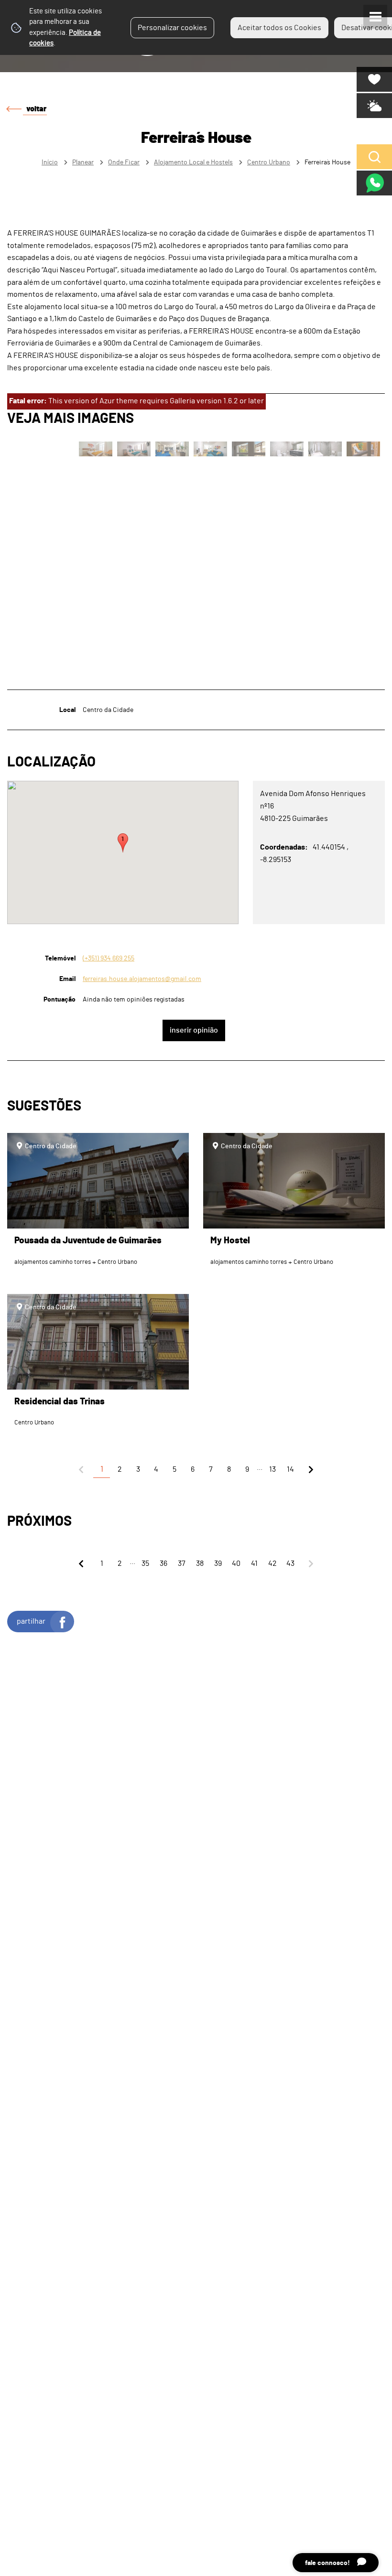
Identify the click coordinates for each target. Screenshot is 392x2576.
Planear (83, 162)
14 (290, 1469)
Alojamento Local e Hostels (193, 162)
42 (272, 1563)
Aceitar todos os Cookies (279, 28)
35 (145, 1563)
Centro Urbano (269, 162)
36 (163, 1563)
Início (50, 162)
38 (200, 1563)
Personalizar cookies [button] (172, 28)
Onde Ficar (124, 162)
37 (182, 1563)
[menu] (375, 17)
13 (272, 1469)
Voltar (36, 109)
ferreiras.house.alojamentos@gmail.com (142, 979)
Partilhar (31, 1621)
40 (236, 1563)
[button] (123, 843)
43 (290, 1563)
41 (254, 1563)
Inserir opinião (194, 1030)
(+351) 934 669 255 (109, 958)
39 (218, 1563)
